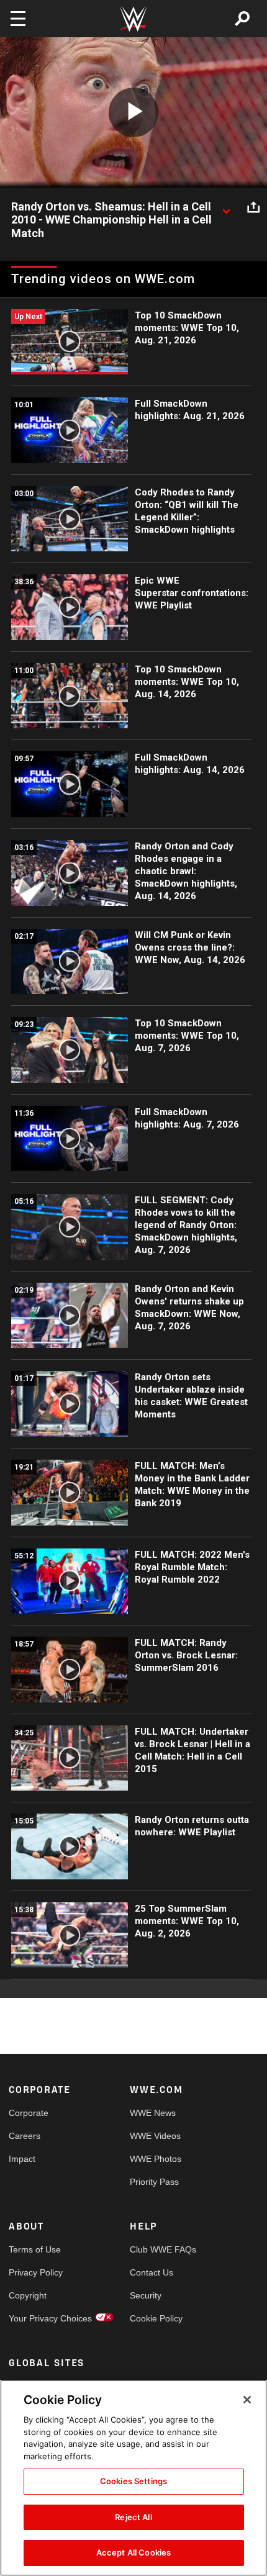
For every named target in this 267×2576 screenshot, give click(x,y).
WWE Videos (155, 2136)
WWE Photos (156, 2159)
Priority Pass (154, 2182)
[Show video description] (226, 207)
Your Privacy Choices (39, 2318)
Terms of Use (35, 2249)
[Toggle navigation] (18, 19)
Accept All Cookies (133, 2552)
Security (146, 2295)
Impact (22, 2159)
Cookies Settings (133, 2481)
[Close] (247, 2400)
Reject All (133, 2517)
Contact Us (152, 2272)
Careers (25, 2136)
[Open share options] (253, 207)
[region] (133, 2478)
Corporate (29, 2113)
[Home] (133, 19)
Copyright (28, 2295)
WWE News (153, 2113)
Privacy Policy (36, 2272)
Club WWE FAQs (160, 2249)
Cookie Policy (156, 2318)
